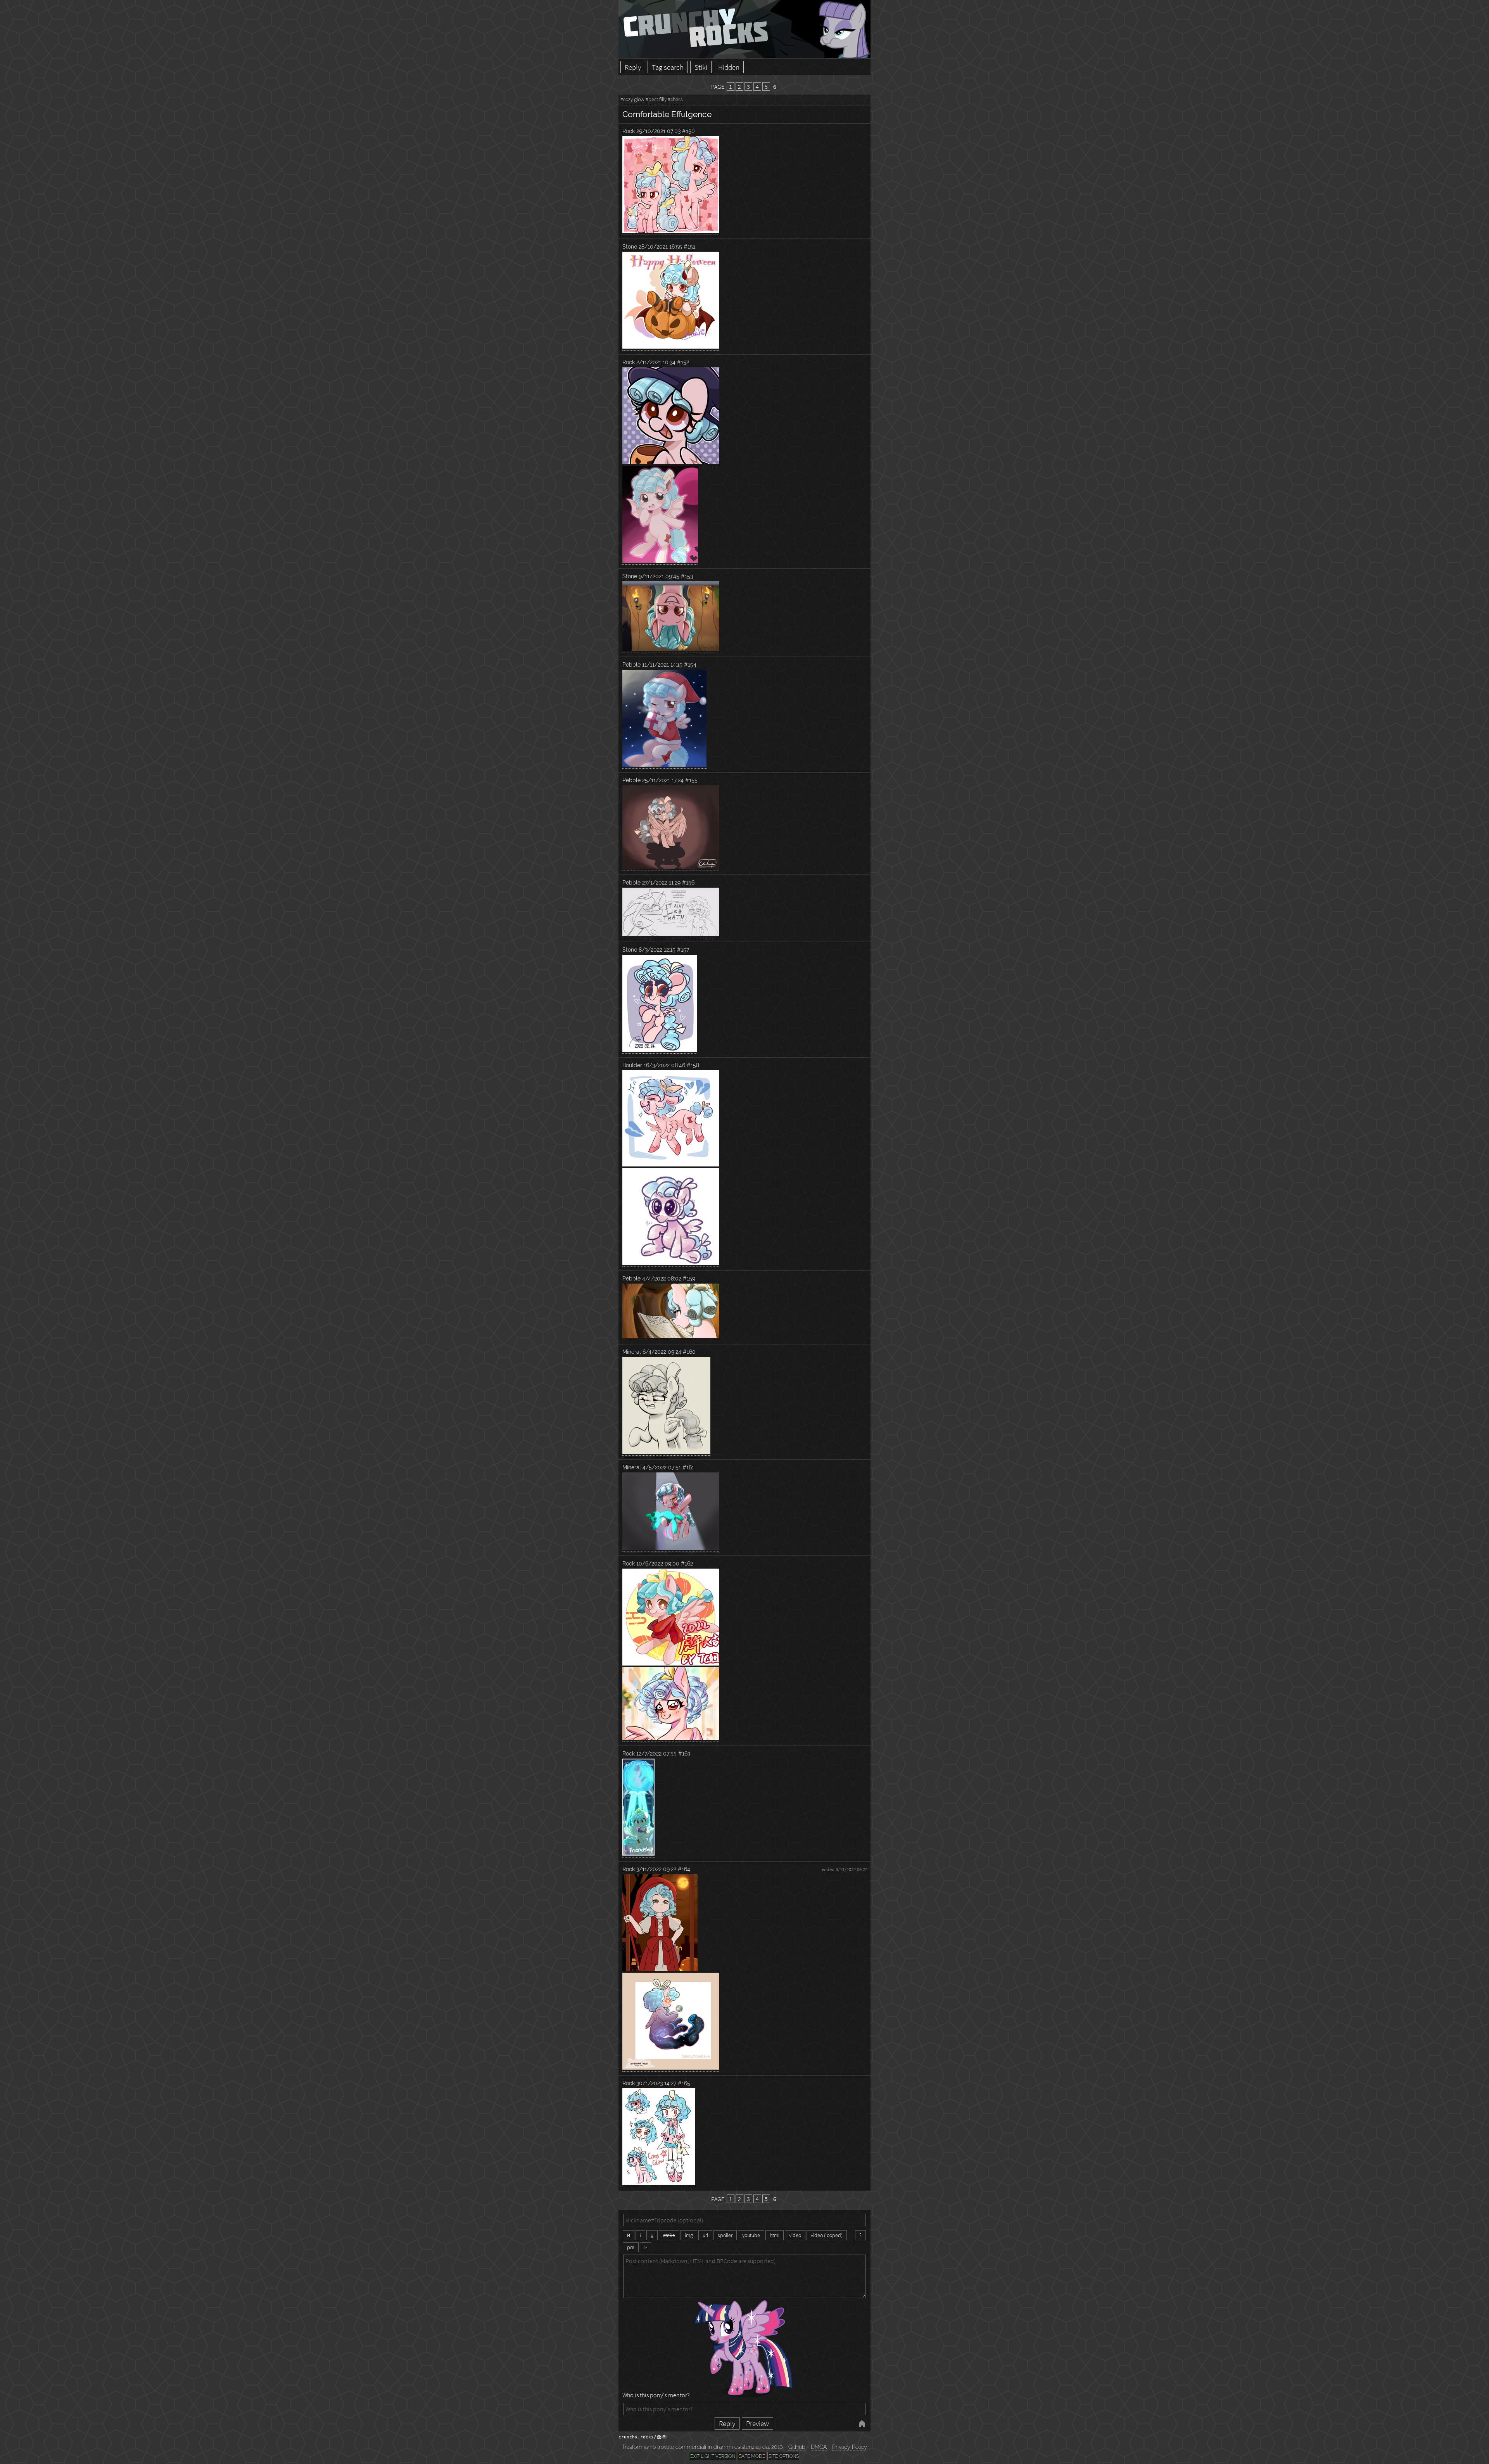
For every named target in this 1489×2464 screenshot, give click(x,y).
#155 (691, 780)
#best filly (656, 99)
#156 (688, 882)
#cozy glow (632, 99)
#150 (688, 131)
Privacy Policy (850, 2447)
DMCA (819, 2447)
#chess (675, 99)
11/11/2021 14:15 (662, 664)
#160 (689, 1352)
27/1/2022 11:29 (661, 882)
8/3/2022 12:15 (657, 949)
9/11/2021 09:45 (659, 576)
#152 (683, 362)
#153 (687, 576)
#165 (684, 2083)
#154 (690, 664)
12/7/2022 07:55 (656, 1753)
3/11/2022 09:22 (656, 1869)
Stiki (701, 67)
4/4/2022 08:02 (662, 1278)
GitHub (797, 2447)
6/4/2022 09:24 (662, 1352)
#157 (683, 949)
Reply (633, 67)
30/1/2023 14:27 (656, 2083)
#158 (693, 1065)
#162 (687, 1563)
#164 (684, 1869)
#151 (689, 246)
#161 (688, 1467)
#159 (689, 1278)
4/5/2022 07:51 (662, 1467)
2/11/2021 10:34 (656, 362)
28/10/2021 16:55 (660, 246)
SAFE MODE (752, 2456)
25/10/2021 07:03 (658, 131)
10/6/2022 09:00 (658, 1563)
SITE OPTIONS (784, 2456)
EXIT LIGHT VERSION (713, 2456)
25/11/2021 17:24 (663, 780)
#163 (684, 1753)
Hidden (729, 67)
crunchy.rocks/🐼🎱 (643, 2437)
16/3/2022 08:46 (664, 1065)
